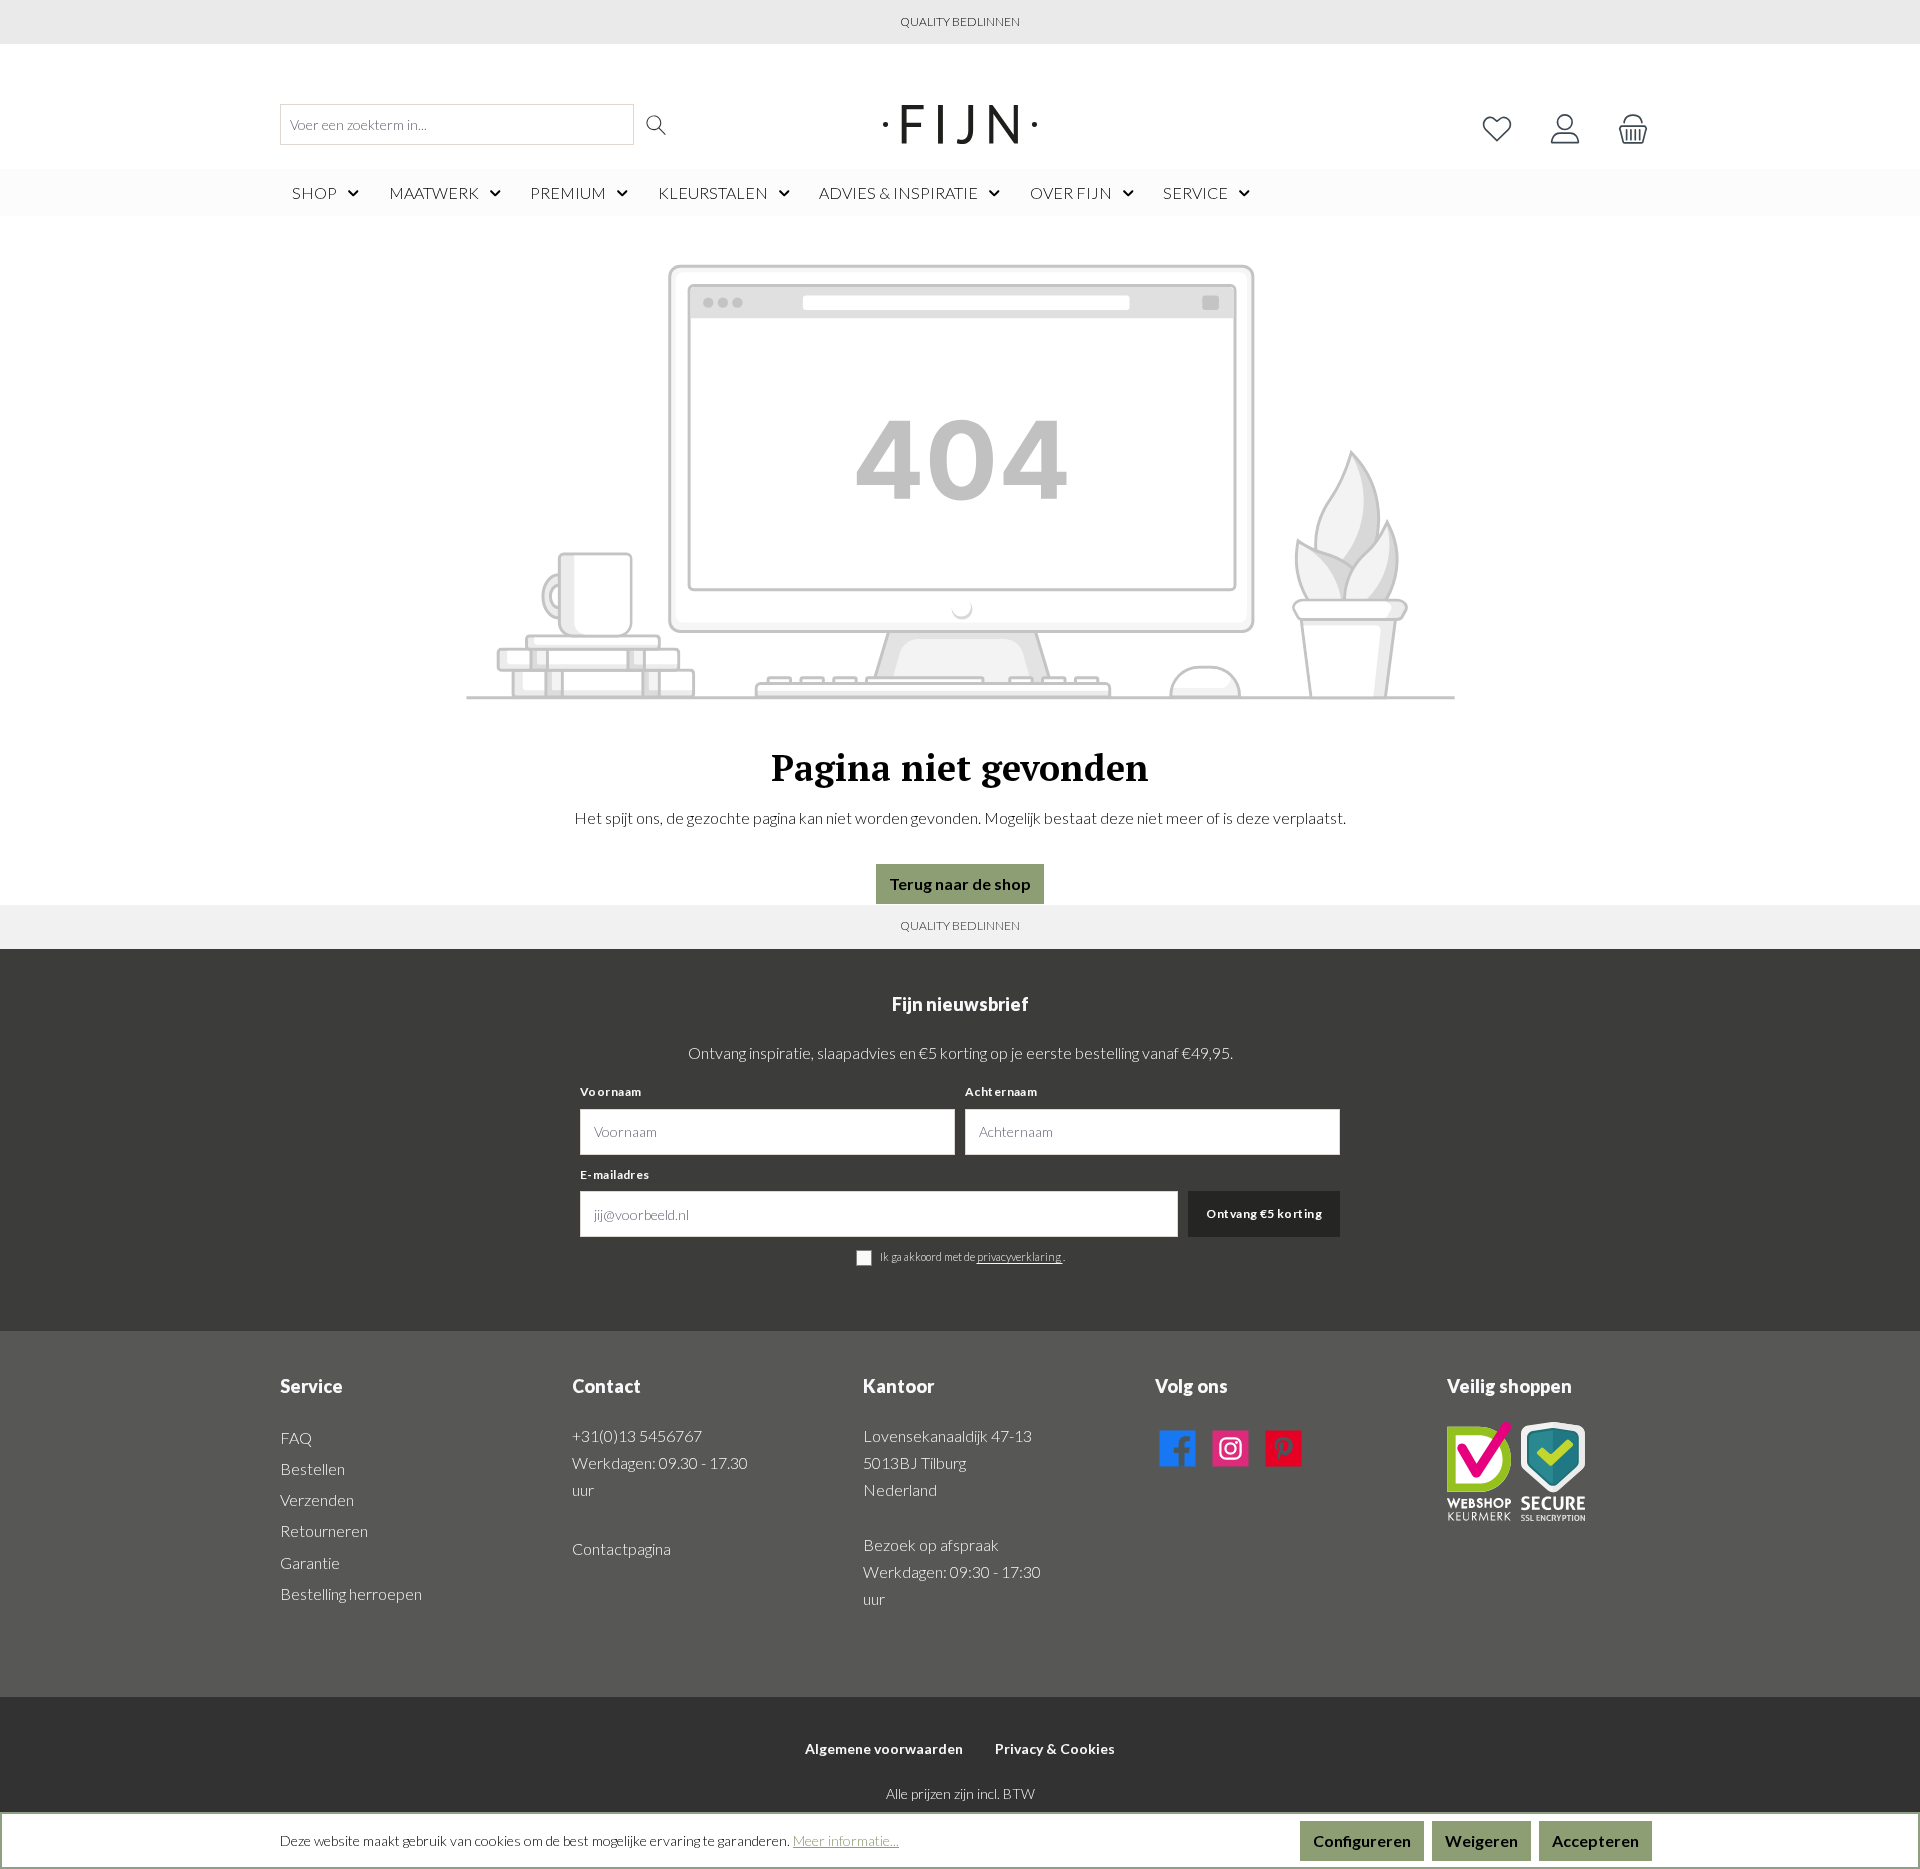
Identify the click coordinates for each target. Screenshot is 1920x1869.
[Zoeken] (656, 124)
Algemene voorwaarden (884, 1748)
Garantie (310, 1562)
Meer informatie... (846, 1840)
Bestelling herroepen (351, 1593)
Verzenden (317, 1499)
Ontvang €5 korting (1264, 1213)
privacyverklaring (1020, 1256)
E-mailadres (615, 1174)
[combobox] (457, 124)
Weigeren (1481, 1840)
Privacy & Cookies (1055, 1748)
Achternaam (1001, 1091)
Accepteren (1595, 1840)
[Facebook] (1177, 1444)
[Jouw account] (1565, 124)
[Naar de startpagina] (960, 125)
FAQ (296, 1437)
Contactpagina (621, 1548)
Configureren (1362, 1840)
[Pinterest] (1283, 1444)
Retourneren (324, 1530)
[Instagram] (1230, 1444)
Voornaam (610, 1091)
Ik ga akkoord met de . (972, 1256)
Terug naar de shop (960, 883)
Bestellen (312, 1468)
